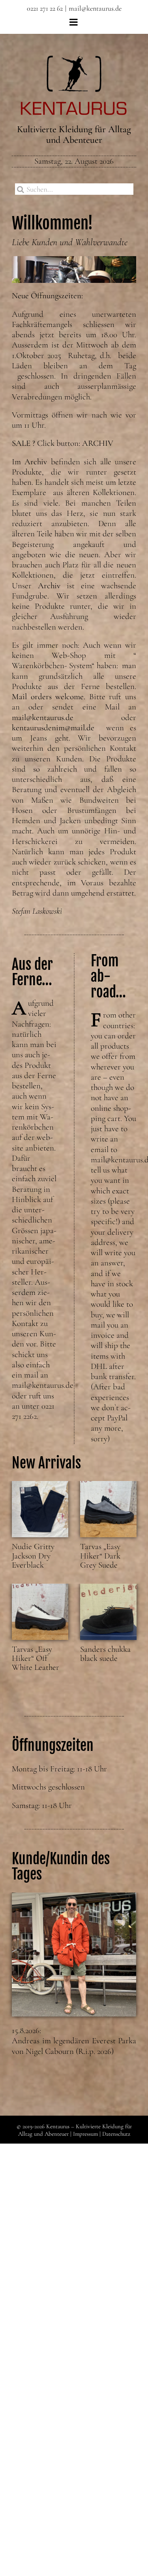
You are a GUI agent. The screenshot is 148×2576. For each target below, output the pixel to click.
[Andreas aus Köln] (74, 1955)
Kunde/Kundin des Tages (61, 1867)
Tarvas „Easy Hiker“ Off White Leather (36, 1658)
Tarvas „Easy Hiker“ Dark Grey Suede (100, 1556)
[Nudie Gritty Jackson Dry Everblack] (40, 1509)
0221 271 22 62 (45, 8)
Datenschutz (116, 2134)
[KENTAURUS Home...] (74, 60)
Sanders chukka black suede (105, 1654)
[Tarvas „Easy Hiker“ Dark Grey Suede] (108, 1509)
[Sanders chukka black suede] (108, 1612)
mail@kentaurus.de (95, 8)
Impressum (85, 2134)
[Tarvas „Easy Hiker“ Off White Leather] (40, 1612)
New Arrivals (46, 1463)
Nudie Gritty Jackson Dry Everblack (33, 1556)
